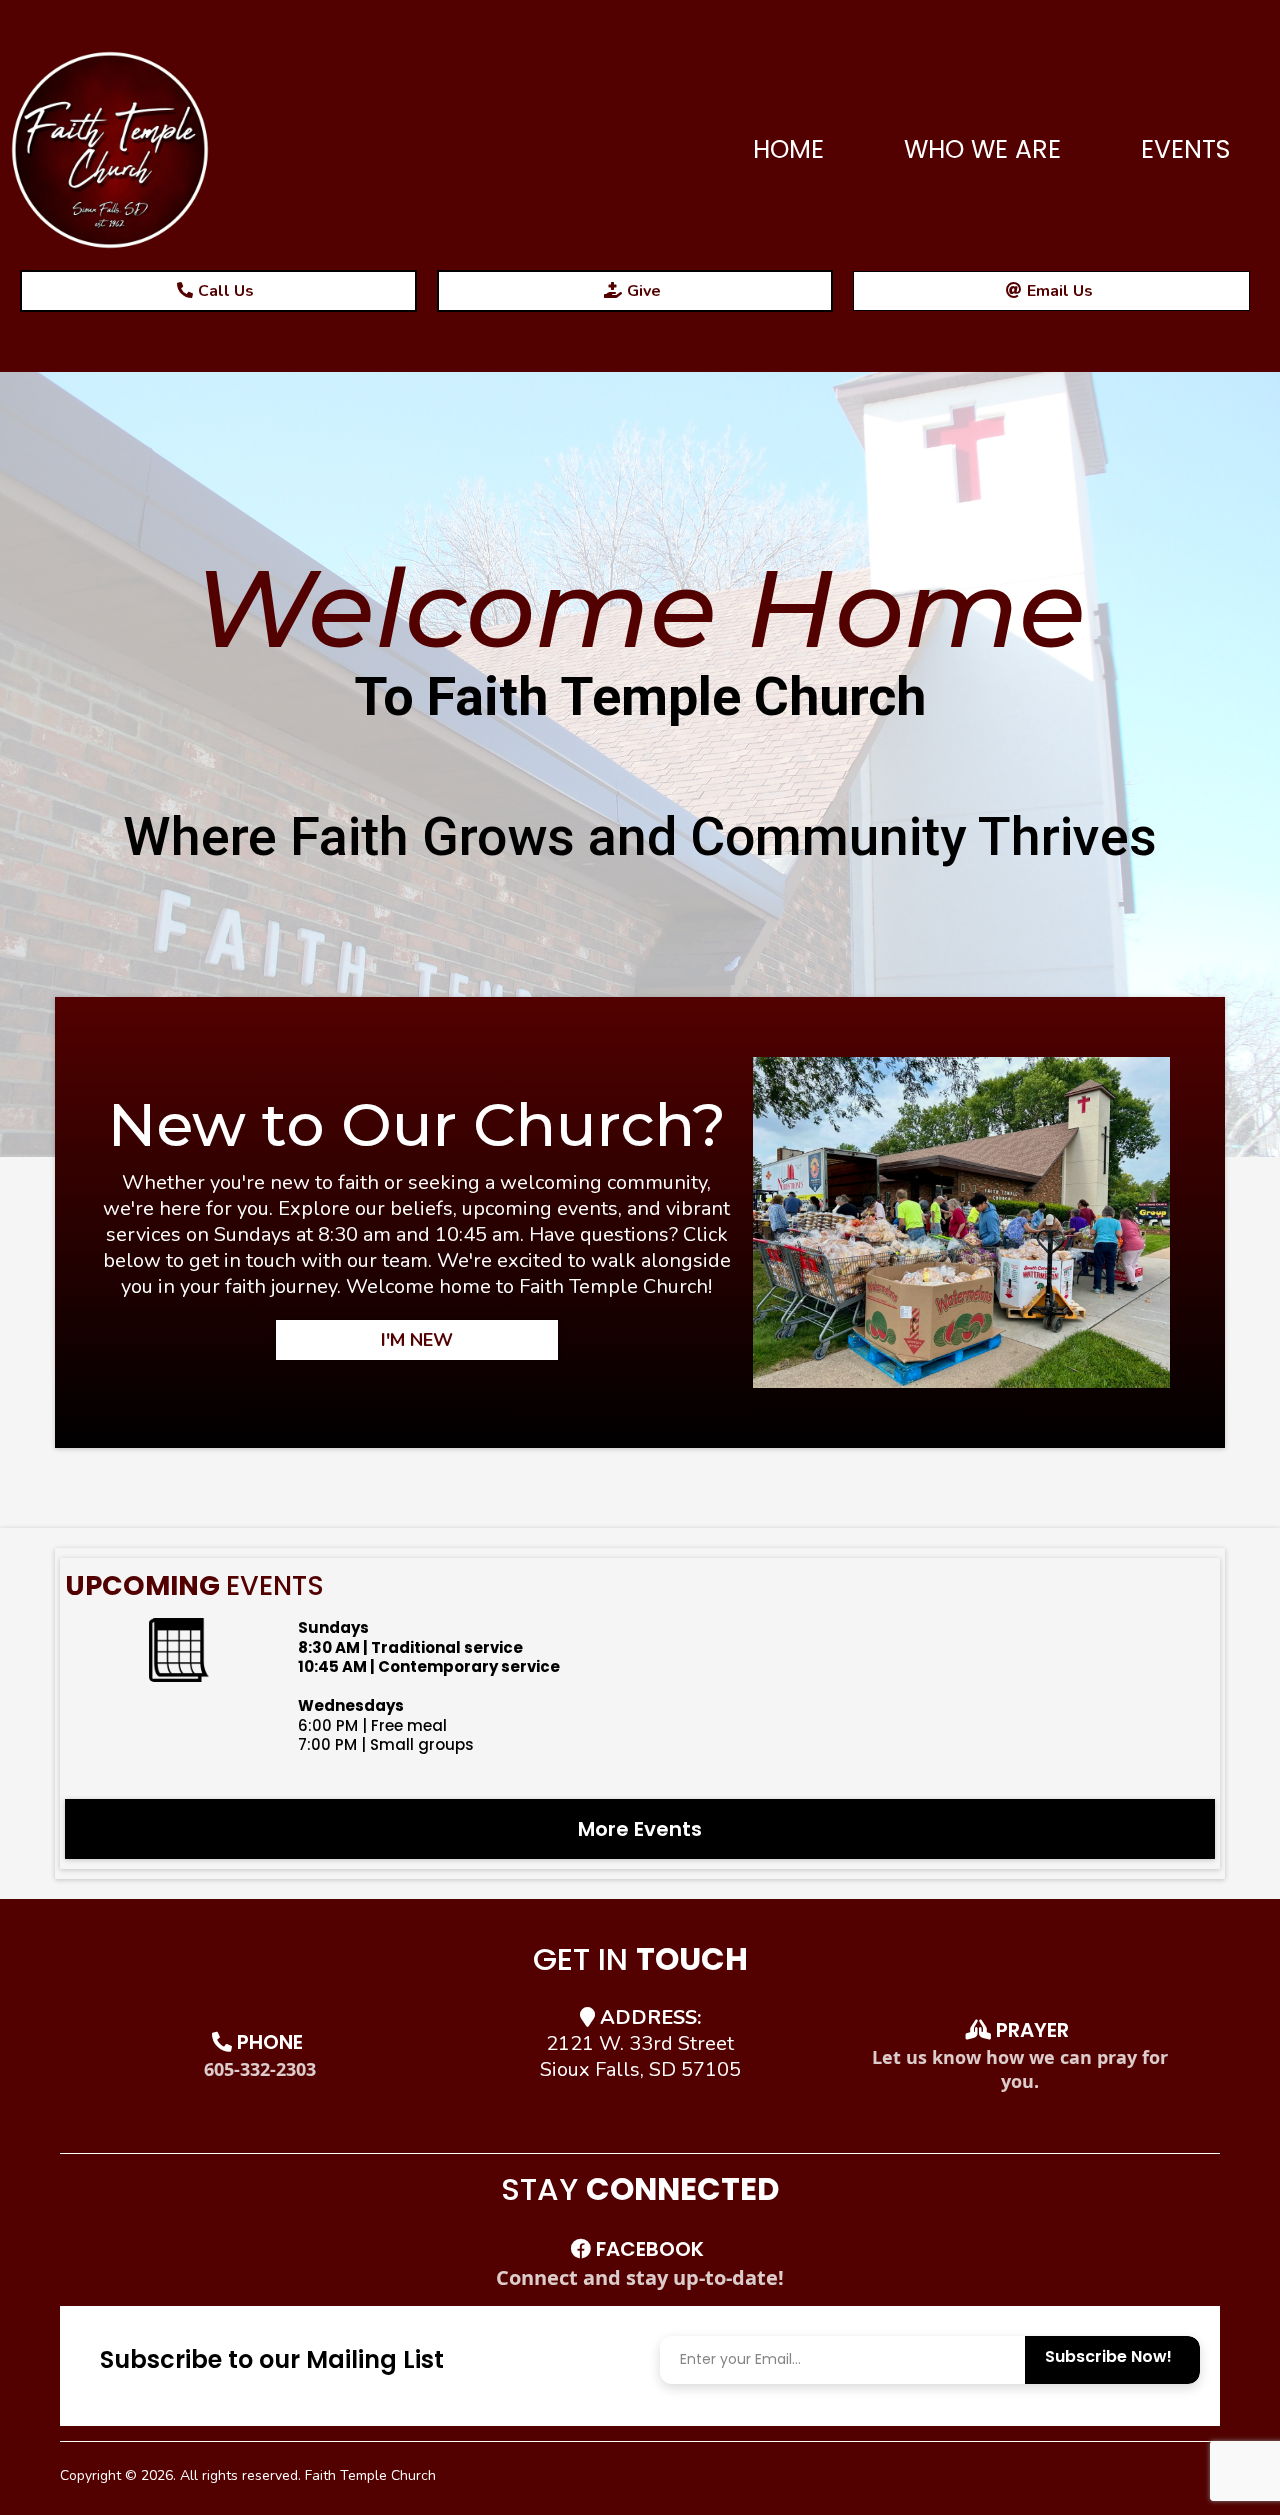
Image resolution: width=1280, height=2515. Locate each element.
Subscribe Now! (1108, 2356)
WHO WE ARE (982, 149)
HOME (788, 149)
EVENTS (1185, 149)
